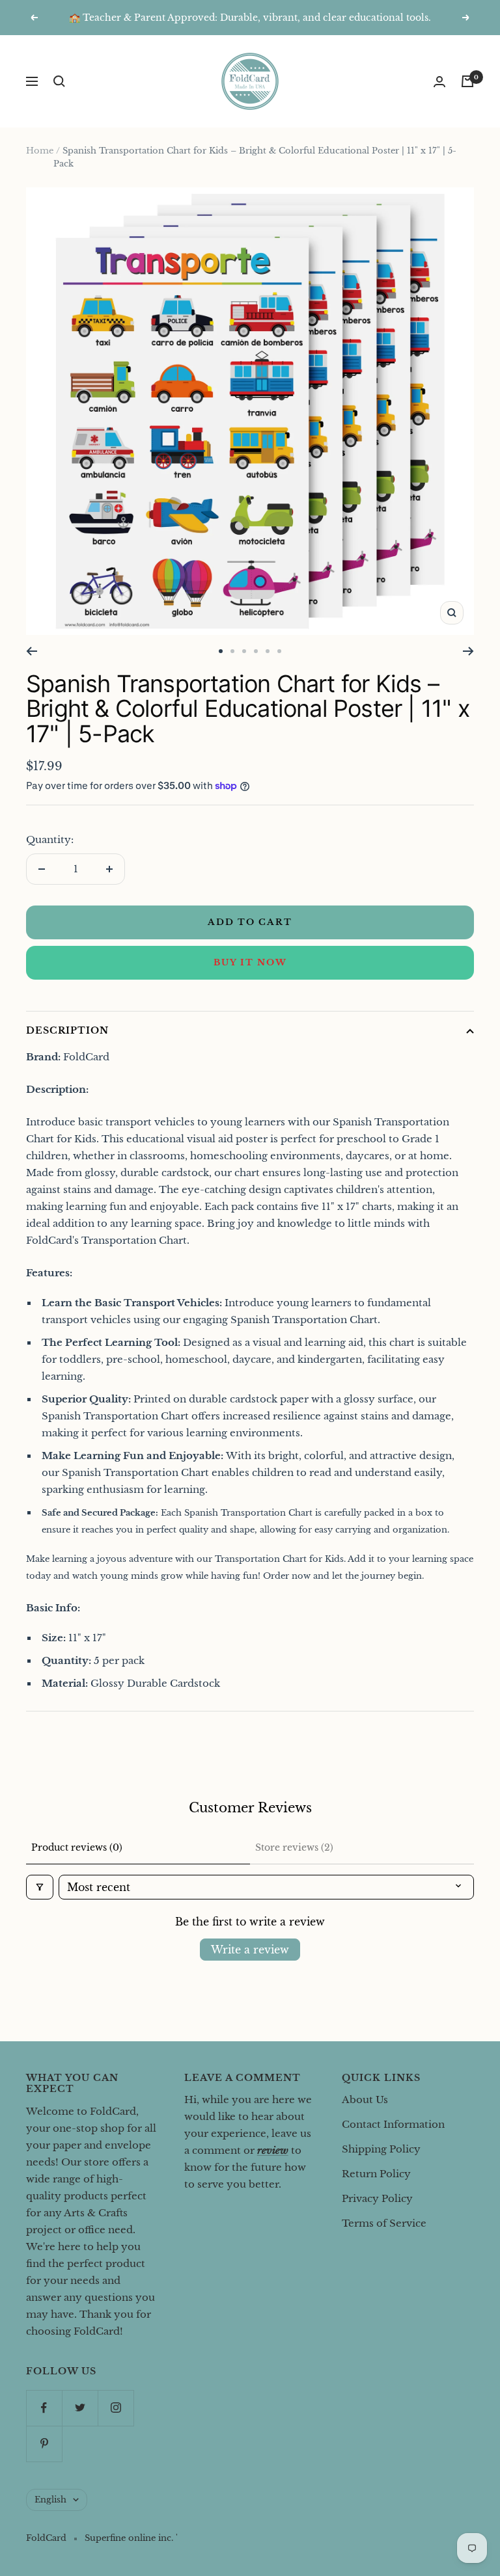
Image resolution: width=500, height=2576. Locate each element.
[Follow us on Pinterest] (44, 2444)
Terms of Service (384, 2223)
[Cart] (467, 81)
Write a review (250, 1950)
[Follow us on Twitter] (80, 2408)
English (50, 2500)
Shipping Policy (381, 2149)
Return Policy (376, 2174)
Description (67, 1030)
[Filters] (40, 1887)
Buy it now (250, 962)
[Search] (59, 81)
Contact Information (393, 2124)
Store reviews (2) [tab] (294, 1847)
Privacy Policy (377, 2198)
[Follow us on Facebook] (44, 2408)
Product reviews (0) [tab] (77, 1847)
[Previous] (32, 651)
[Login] (439, 82)
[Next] (468, 651)
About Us (365, 2100)
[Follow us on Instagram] (116, 2408)
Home (40, 151)
